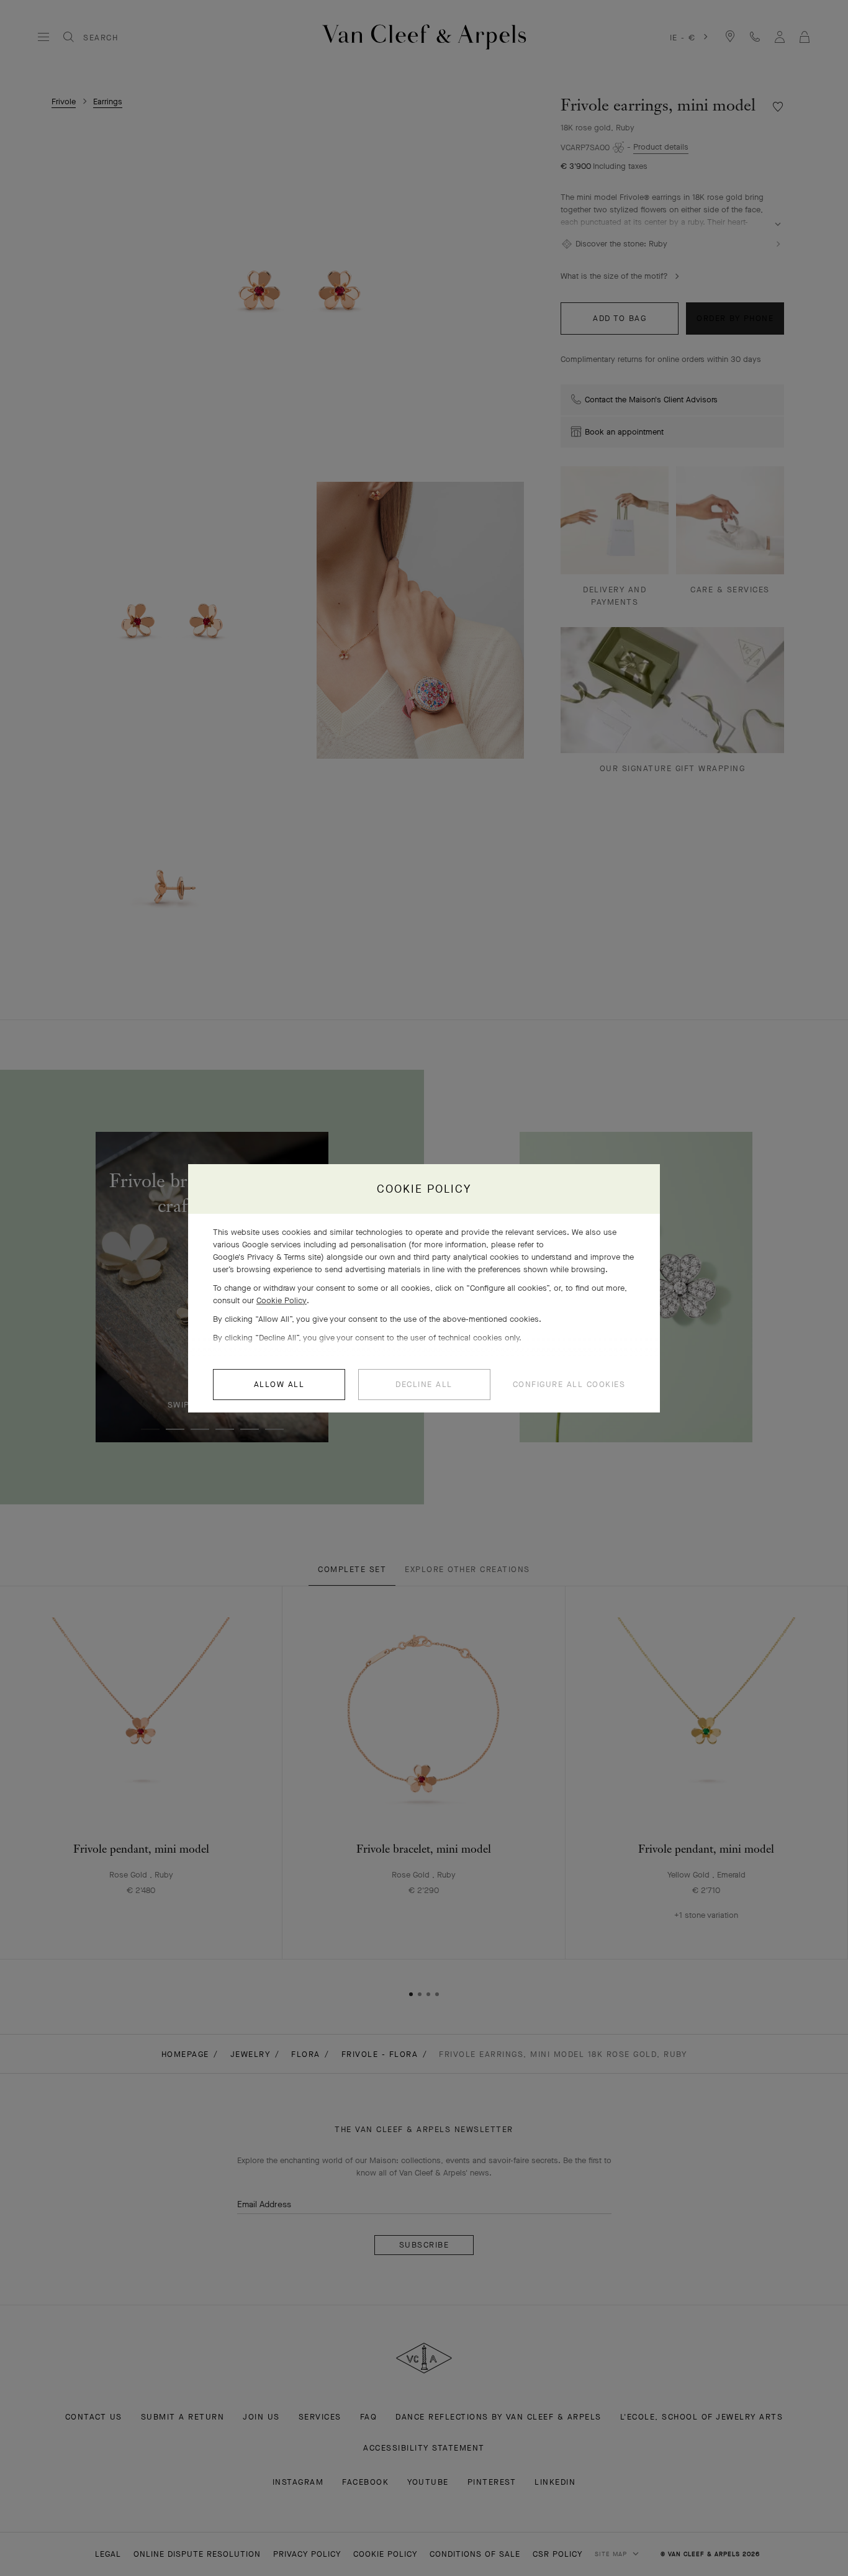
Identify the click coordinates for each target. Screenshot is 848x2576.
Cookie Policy (282, 1300)
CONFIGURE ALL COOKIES (569, 1384)
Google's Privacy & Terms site (267, 1257)
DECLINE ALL (424, 1384)
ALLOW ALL (279, 1384)
